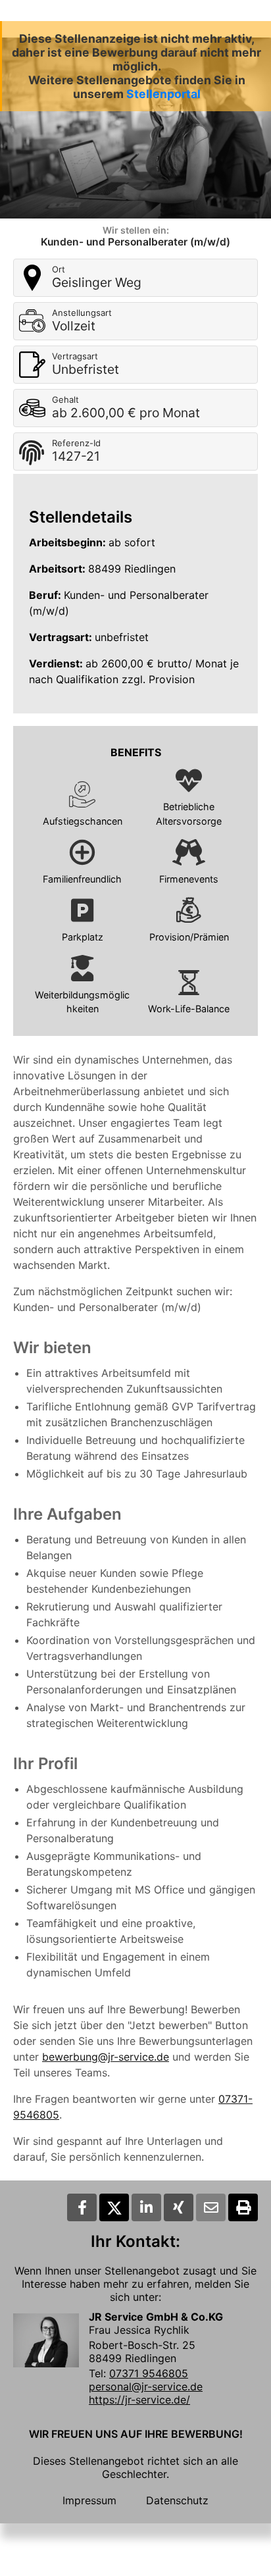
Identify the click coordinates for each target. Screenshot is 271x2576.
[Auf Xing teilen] (179, 2207)
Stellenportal (163, 94)
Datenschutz (177, 2500)
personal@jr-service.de (146, 2386)
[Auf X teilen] (114, 2207)
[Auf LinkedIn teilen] (146, 2207)
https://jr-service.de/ (139, 2400)
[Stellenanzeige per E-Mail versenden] (211, 2207)
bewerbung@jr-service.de (106, 2057)
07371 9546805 (149, 2373)
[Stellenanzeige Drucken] (243, 2207)
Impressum (89, 2500)
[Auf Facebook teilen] (82, 2207)
